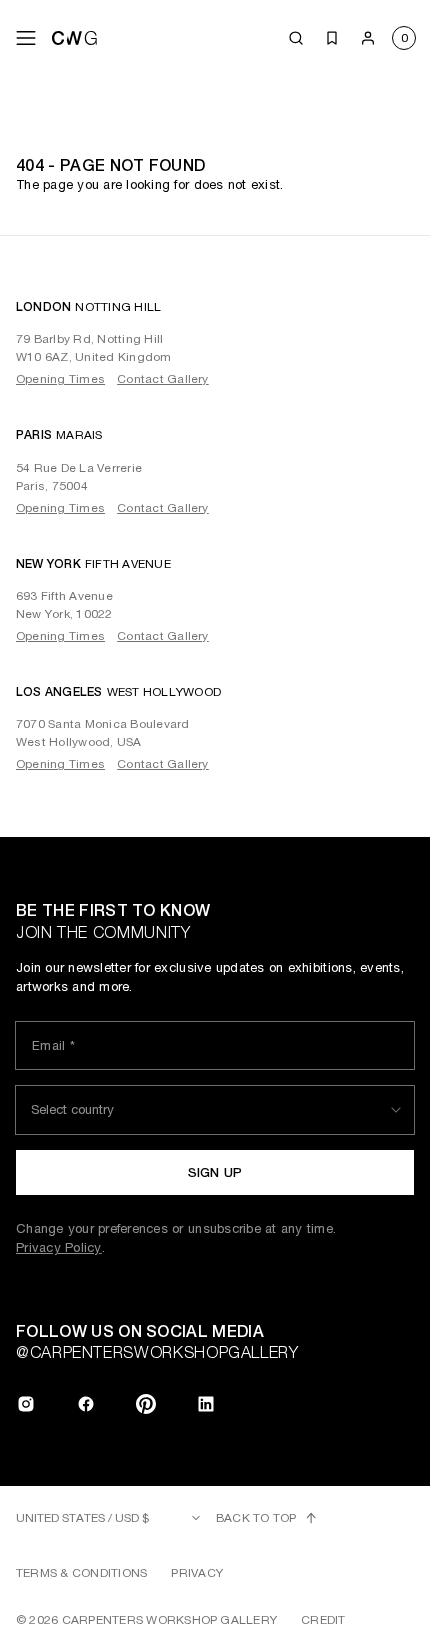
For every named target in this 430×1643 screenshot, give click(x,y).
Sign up (215, 1172)
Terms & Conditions (81, 1573)
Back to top (256, 1518)
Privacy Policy (59, 1247)
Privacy (197, 1573)
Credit (323, 1620)
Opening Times (60, 379)
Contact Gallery (163, 379)
